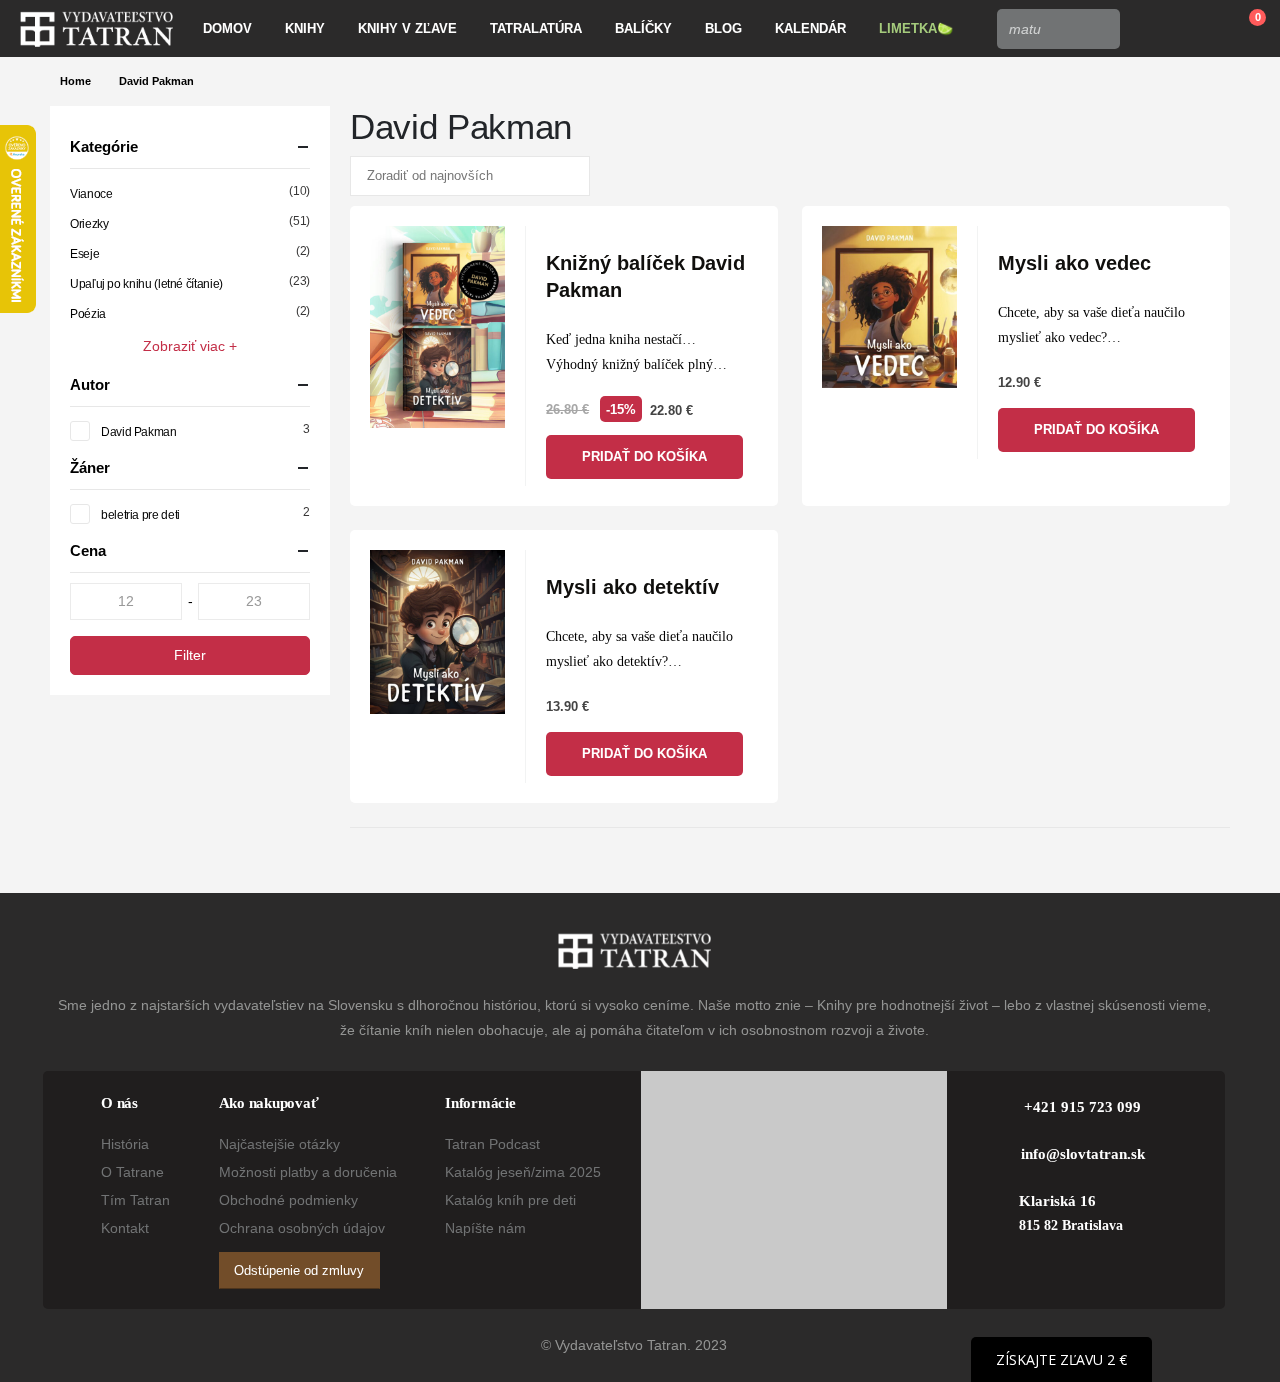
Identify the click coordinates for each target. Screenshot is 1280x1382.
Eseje (84, 254)
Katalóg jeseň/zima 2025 (523, 1172)
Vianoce (91, 194)
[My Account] (1149, 29)
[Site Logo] (96, 29)
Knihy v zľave (407, 28)
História (125, 1144)
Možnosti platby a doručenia (308, 1172)
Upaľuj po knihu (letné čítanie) (146, 284)
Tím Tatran (135, 1200)
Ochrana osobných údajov (302, 1228)
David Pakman (139, 432)
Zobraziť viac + (190, 346)
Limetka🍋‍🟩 (916, 28)
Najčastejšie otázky (279, 1144)
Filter (190, 655)
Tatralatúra (536, 28)
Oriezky (89, 224)
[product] (437, 327)
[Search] (1099, 29)
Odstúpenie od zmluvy (299, 1270)
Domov (227, 28)
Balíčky (643, 28)
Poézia (88, 314)
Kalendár (810, 28)
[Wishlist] (1196, 29)
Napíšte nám (485, 1228)
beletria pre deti (140, 515)
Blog (723, 28)
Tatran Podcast (492, 1144)
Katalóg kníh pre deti (510, 1200)
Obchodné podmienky (288, 1200)
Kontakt (125, 1228)
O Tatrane (132, 1172)
